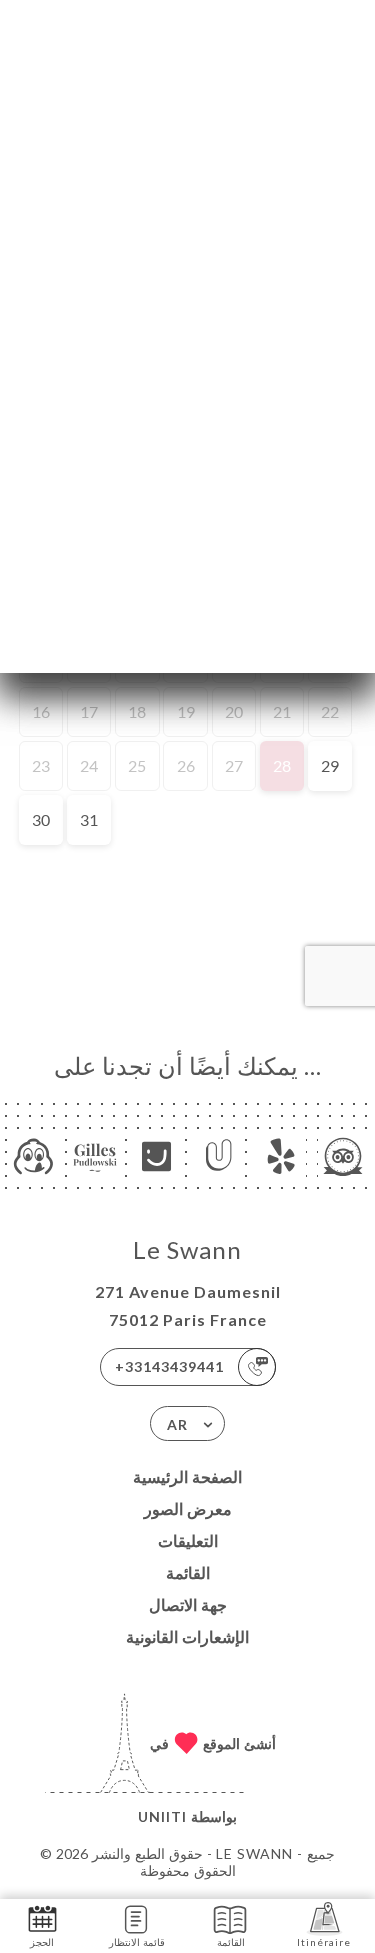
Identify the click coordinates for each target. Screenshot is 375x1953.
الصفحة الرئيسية (187, 1476)
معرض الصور (188, 1508)
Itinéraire (324, 1942)
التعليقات (188, 1540)
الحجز (42, 1942)
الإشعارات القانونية (187, 1636)
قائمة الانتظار (137, 1942)
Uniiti (162, 1816)
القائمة (188, 1572)
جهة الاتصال (188, 1604)
